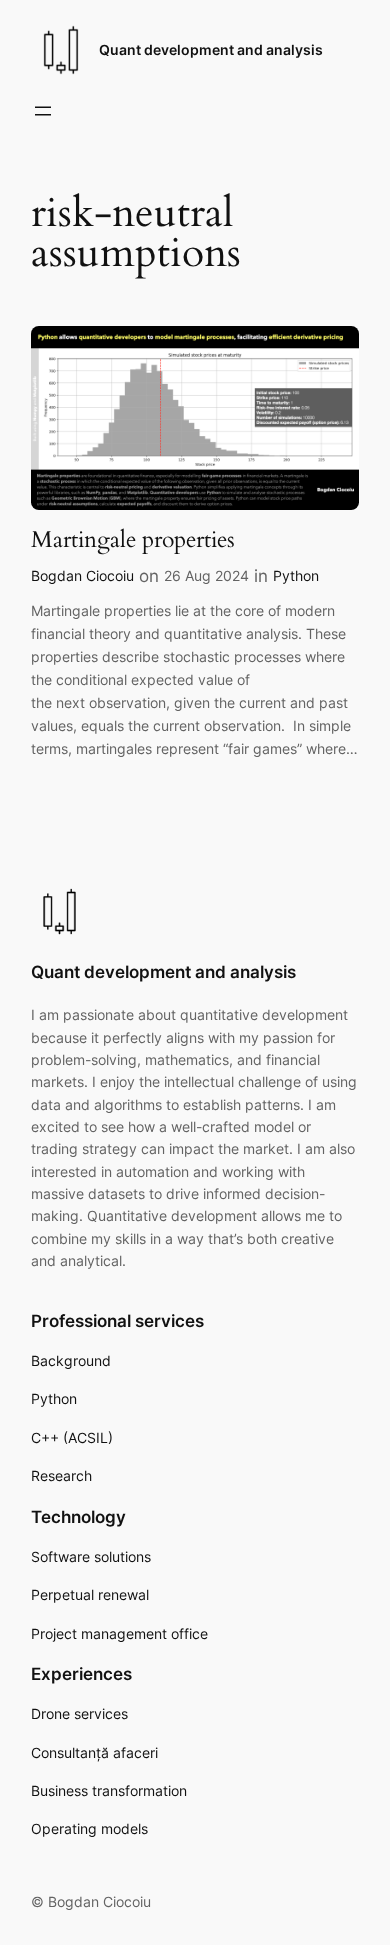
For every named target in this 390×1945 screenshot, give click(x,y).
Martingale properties (133, 539)
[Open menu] (43, 111)
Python (296, 575)
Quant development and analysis (211, 49)
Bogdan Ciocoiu (82, 575)
